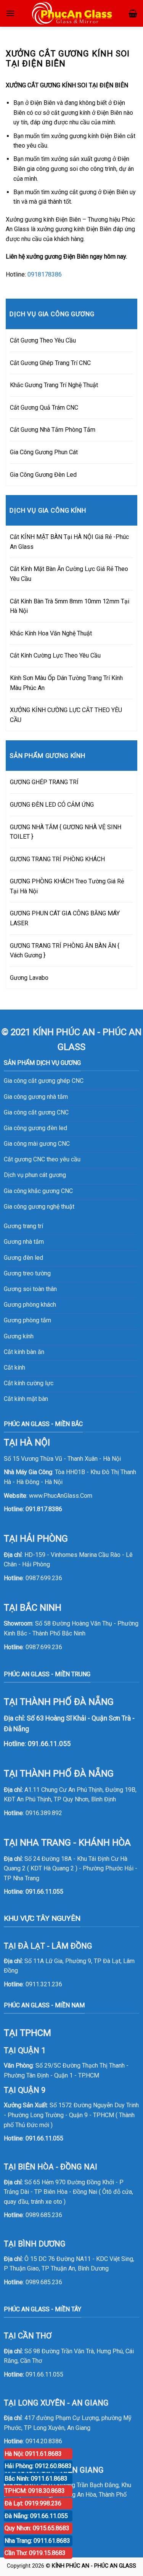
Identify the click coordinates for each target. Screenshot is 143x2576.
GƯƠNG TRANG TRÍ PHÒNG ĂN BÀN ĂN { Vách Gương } (65, 951)
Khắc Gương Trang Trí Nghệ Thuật (54, 385)
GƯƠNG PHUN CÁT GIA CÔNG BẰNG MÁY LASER (65, 918)
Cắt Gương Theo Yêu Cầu (43, 340)
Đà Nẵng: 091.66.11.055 (36, 2516)
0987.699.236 (44, 1578)
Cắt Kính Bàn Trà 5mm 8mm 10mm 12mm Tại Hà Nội (70, 606)
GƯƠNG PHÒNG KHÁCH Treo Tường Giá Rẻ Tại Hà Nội (67, 886)
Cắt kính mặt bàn (26, 1399)
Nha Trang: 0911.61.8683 (37, 2541)
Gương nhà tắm (24, 1242)
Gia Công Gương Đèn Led (43, 475)
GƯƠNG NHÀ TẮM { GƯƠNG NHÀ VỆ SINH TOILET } (66, 832)
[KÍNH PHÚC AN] (73, 13)
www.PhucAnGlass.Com (61, 1496)
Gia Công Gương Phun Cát (44, 452)
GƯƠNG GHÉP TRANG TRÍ (44, 782)
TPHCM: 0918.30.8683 (35, 2491)
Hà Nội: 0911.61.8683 (33, 2454)
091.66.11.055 (44, 1892)
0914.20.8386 (44, 2441)
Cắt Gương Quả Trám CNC (44, 408)
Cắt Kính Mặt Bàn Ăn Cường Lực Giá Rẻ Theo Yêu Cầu (69, 574)
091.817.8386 (44, 1509)
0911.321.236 (44, 1984)
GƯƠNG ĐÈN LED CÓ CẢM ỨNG (52, 805)
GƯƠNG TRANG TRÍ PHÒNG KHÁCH (57, 859)
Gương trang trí (23, 1226)
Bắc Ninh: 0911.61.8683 (36, 2479)
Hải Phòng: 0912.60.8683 (38, 2466)
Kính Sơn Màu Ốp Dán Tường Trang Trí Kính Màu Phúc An (66, 683)
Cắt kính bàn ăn (24, 1352)
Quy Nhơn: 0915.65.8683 (37, 2528)
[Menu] (10, 13)
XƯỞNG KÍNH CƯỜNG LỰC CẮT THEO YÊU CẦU (66, 715)
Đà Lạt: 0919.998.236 (33, 2503)
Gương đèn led (23, 1258)
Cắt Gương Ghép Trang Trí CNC (50, 363)
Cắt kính (14, 1368)
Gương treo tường (27, 1273)
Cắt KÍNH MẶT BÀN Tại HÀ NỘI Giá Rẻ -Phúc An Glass (69, 542)
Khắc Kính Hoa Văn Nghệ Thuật (51, 633)
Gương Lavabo (29, 978)
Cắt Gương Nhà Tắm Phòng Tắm (53, 430)
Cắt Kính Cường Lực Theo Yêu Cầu (55, 655)
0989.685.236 (44, 2215)
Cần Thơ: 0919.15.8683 (35, 2553)
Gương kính (19, 1336)
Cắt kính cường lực (29, 1383)
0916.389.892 (44, 1813)
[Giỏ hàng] (133, 13)
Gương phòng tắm (27, 1320)
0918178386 (45, 274)
